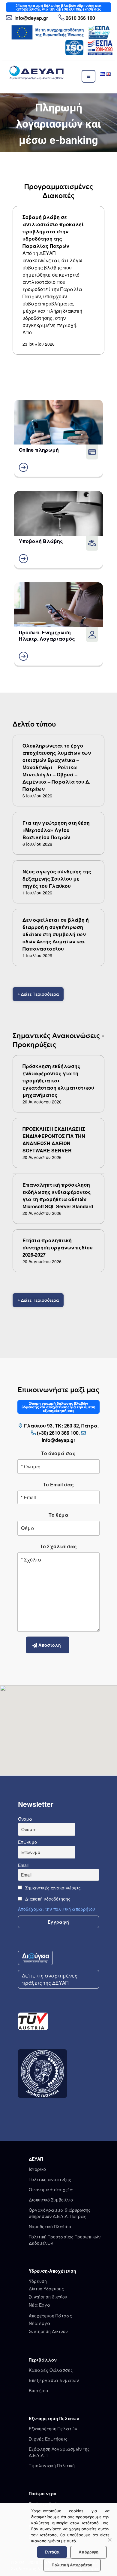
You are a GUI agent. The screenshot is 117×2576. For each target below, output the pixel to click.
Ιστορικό (37, 2169)
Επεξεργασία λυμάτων (54, 2380)
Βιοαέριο (38, 2390)
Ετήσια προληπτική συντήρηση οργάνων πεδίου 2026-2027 (58, 1247)
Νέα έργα (40, 2323)
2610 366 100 (80, 18)
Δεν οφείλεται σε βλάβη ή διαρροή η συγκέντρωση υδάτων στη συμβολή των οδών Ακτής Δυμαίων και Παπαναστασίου (56, 934)
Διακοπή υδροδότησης (47, 1899)
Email (23, 1865)
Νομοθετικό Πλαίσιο (50, 2226)
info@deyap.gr (31, 18)
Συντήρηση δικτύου (48, 2297)
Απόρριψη (88, 2552)
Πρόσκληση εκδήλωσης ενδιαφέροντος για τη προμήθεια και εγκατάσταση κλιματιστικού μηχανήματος (58, 1080)
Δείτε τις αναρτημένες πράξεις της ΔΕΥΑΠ (50, 1979)
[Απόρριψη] (109, 2540)
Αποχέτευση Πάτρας (50, 2316)
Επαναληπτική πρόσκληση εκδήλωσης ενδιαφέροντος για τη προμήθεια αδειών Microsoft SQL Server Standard (58, 1195)
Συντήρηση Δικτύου (48, 2331)
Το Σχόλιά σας (58, 1546)
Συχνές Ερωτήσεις (48, 2439)
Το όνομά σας (58, 1453)
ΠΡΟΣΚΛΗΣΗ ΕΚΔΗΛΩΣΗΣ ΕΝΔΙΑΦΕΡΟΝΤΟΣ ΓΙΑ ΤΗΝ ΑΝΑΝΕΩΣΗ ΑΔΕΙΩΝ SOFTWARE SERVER (54, 1140)
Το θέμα (58, 1515)
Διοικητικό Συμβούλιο (51, 2200)
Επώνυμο (27, 1842)
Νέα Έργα (40, 2305)
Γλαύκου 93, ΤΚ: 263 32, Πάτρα (61, 1426)
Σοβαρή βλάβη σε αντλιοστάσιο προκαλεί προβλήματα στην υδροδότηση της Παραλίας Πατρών (53, 231)
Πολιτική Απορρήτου (72, 2565)
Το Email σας (58, 1484)
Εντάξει (52, 2552)
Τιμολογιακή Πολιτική (52, 2465)
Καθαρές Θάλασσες (51, 2370)
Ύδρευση (38, 2281)
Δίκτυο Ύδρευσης (46, 2289)
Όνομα (25, 1819)
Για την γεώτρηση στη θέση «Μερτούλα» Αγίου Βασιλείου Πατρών (56, 830)
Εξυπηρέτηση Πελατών (53, 2429)
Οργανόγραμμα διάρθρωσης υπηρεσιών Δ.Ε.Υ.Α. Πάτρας (60, 2213)
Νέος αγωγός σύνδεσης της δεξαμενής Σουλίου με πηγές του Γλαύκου (57, 879)
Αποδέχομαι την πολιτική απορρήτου (57, 1909)
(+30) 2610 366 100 (58, 1433)
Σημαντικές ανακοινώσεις (52, 1888)
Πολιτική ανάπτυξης (50, 2179)
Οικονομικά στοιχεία (51, 2189)
